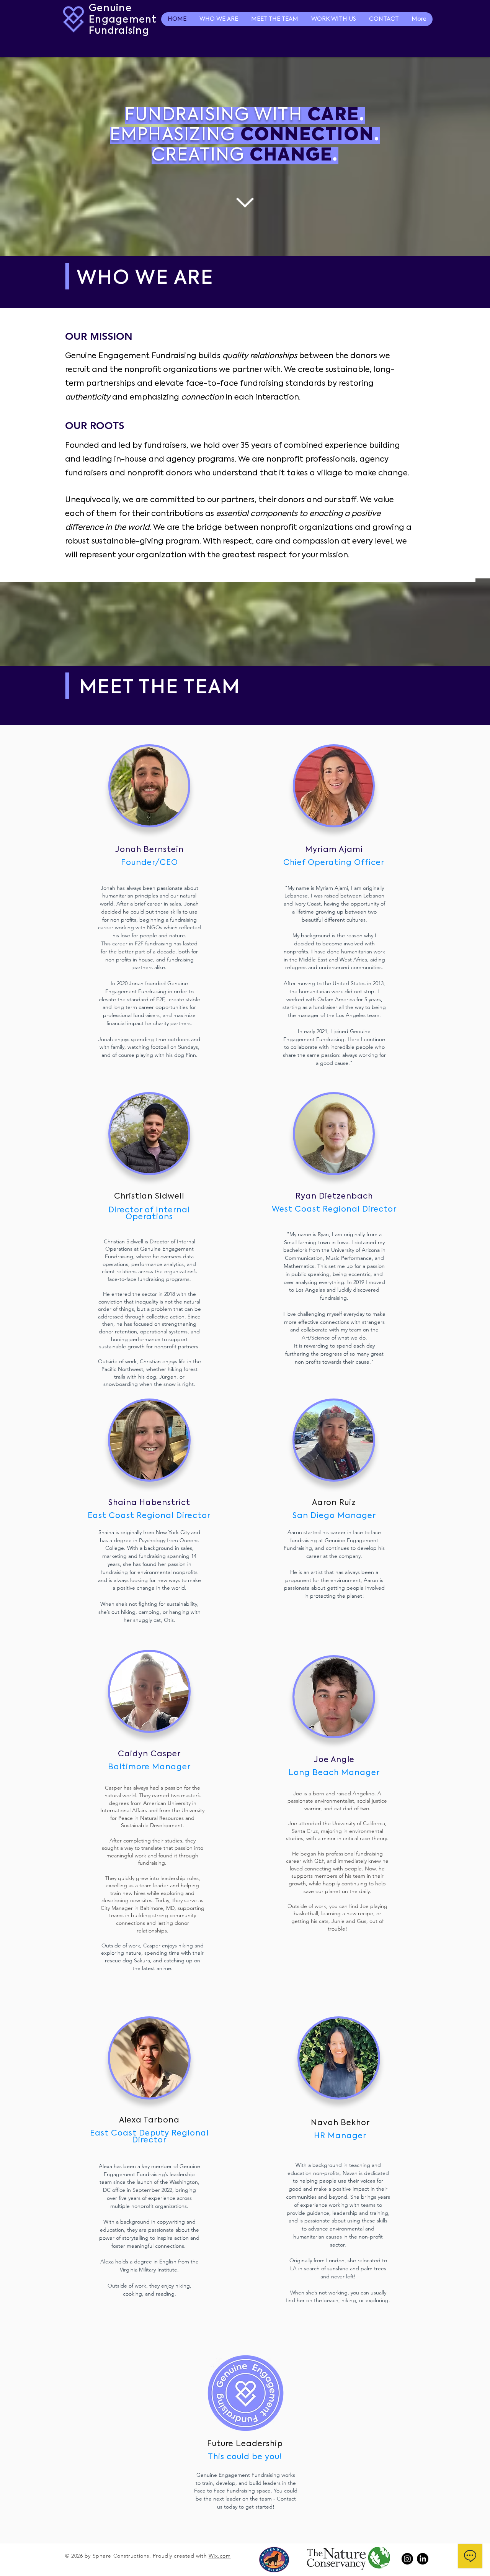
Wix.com (220, 2556)
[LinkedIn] (423, 2559)
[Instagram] (407, 2559)
